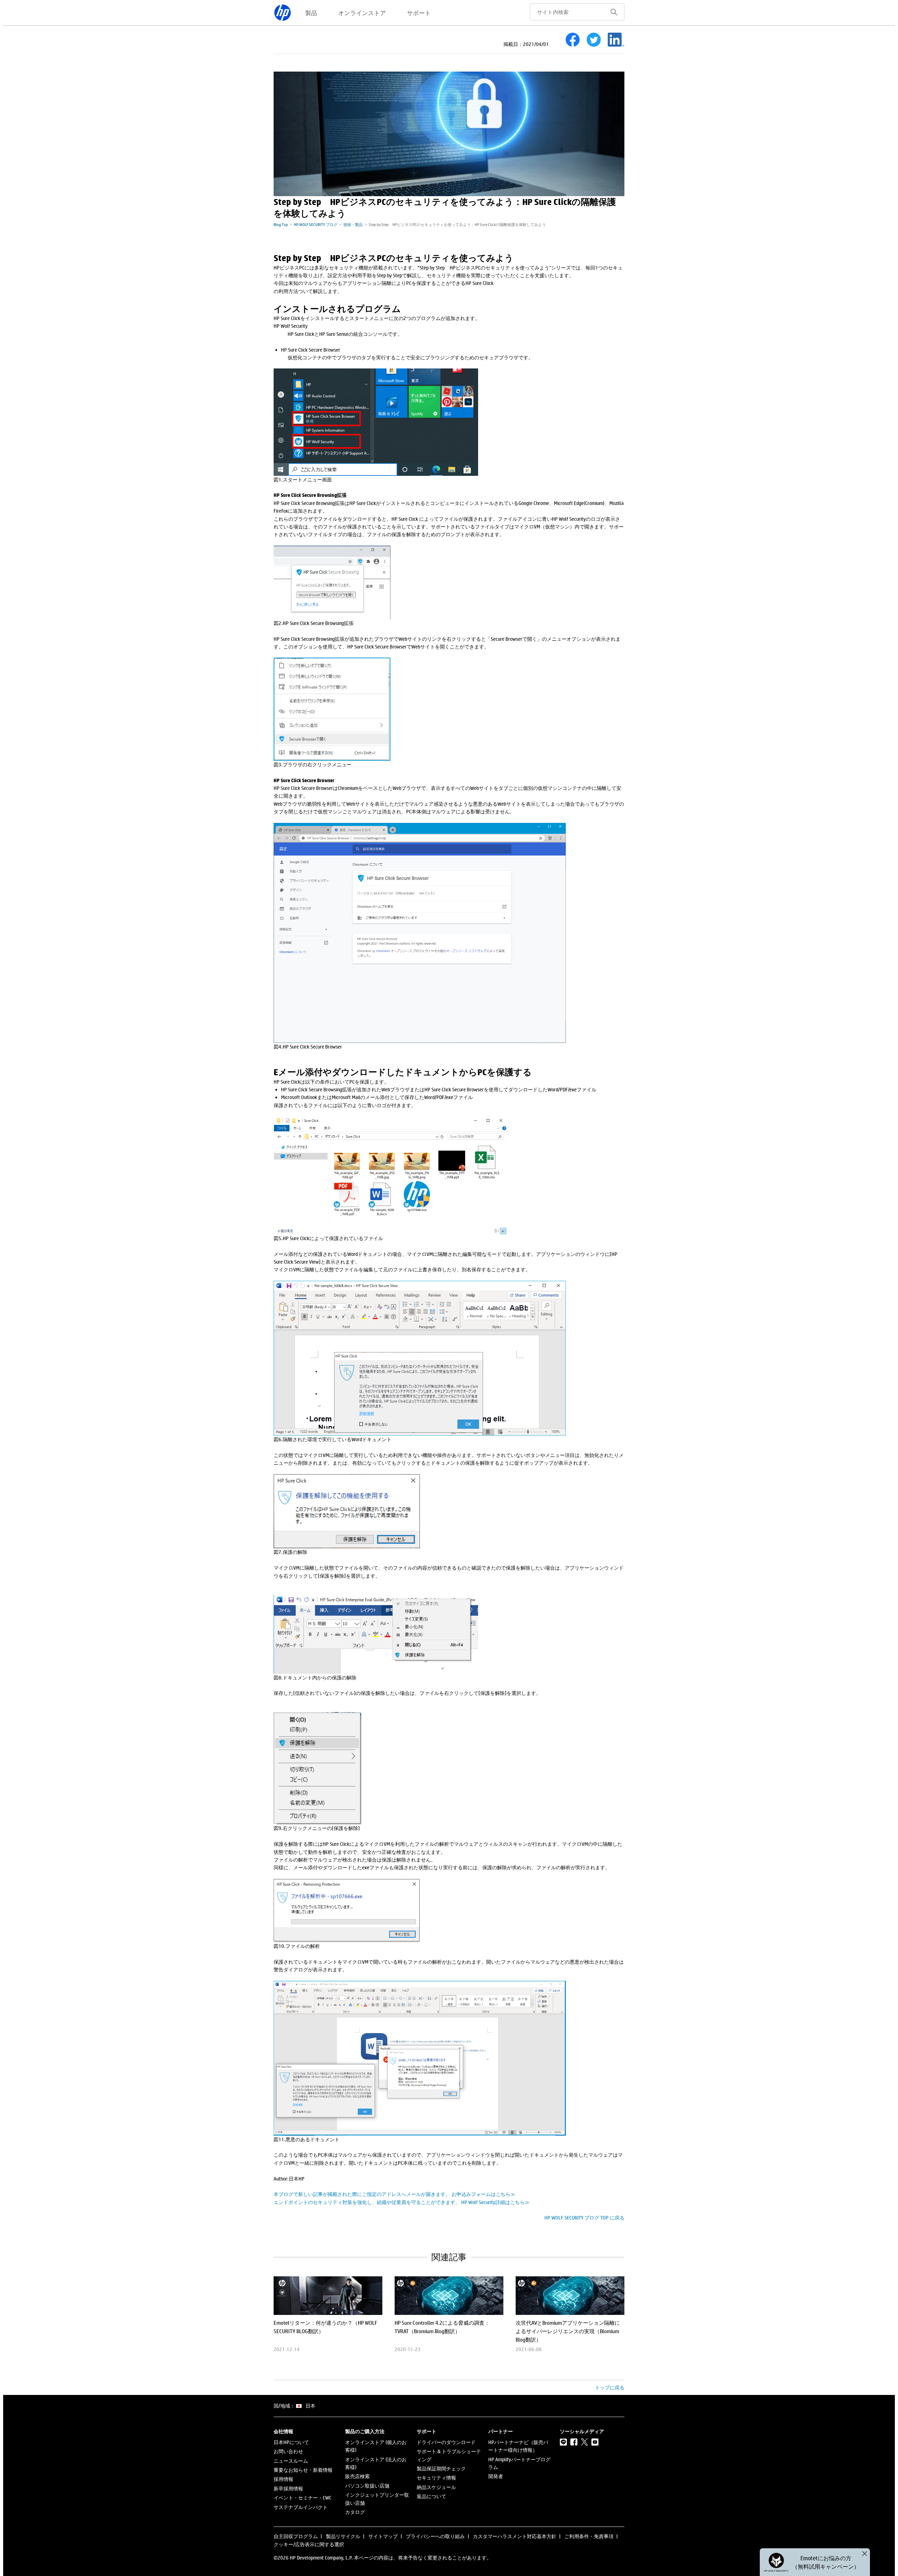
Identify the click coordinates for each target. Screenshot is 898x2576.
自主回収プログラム (296, 2536)
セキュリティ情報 (436, 2478)
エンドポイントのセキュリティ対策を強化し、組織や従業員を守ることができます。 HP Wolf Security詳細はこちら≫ (402, 2202)
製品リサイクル (343, 2536)
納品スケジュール (436, 2487)
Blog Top (281, 224)
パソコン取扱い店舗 (367, 2486)
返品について (431, 2496)
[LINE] (563, 2442)
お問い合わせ (288, 2451)
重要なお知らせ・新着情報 (303, 2470)
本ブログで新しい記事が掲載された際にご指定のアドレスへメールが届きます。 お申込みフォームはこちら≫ (394, 2194)
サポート (419, 13)
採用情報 (283, 2479)
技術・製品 (353, 224)
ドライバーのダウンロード (446, 2442)
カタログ (355, 2512)
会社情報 (283, 2431)
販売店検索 (357, 2476)
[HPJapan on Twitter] (584, 2442)
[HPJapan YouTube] (595, 2442)
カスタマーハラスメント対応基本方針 (515, 2536)
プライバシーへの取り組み (435, 2536)
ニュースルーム (291, 2461)
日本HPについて (291, 2442)
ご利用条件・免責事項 (589, 2536)
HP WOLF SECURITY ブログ (316, 224)
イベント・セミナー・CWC (303, 2498)
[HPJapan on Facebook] (574, 2442)
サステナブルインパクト (301, 2507)
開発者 (496, 2476)
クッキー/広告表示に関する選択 (309, 2544)
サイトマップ (383, 2536)
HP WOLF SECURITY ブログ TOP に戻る (584, 2218)
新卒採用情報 (288, 2488)
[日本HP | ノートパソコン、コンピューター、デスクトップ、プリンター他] (282, 13)
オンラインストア (362, 13)
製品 (311, 13)
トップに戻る (610, 2387)
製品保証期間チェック (441, 2468)
